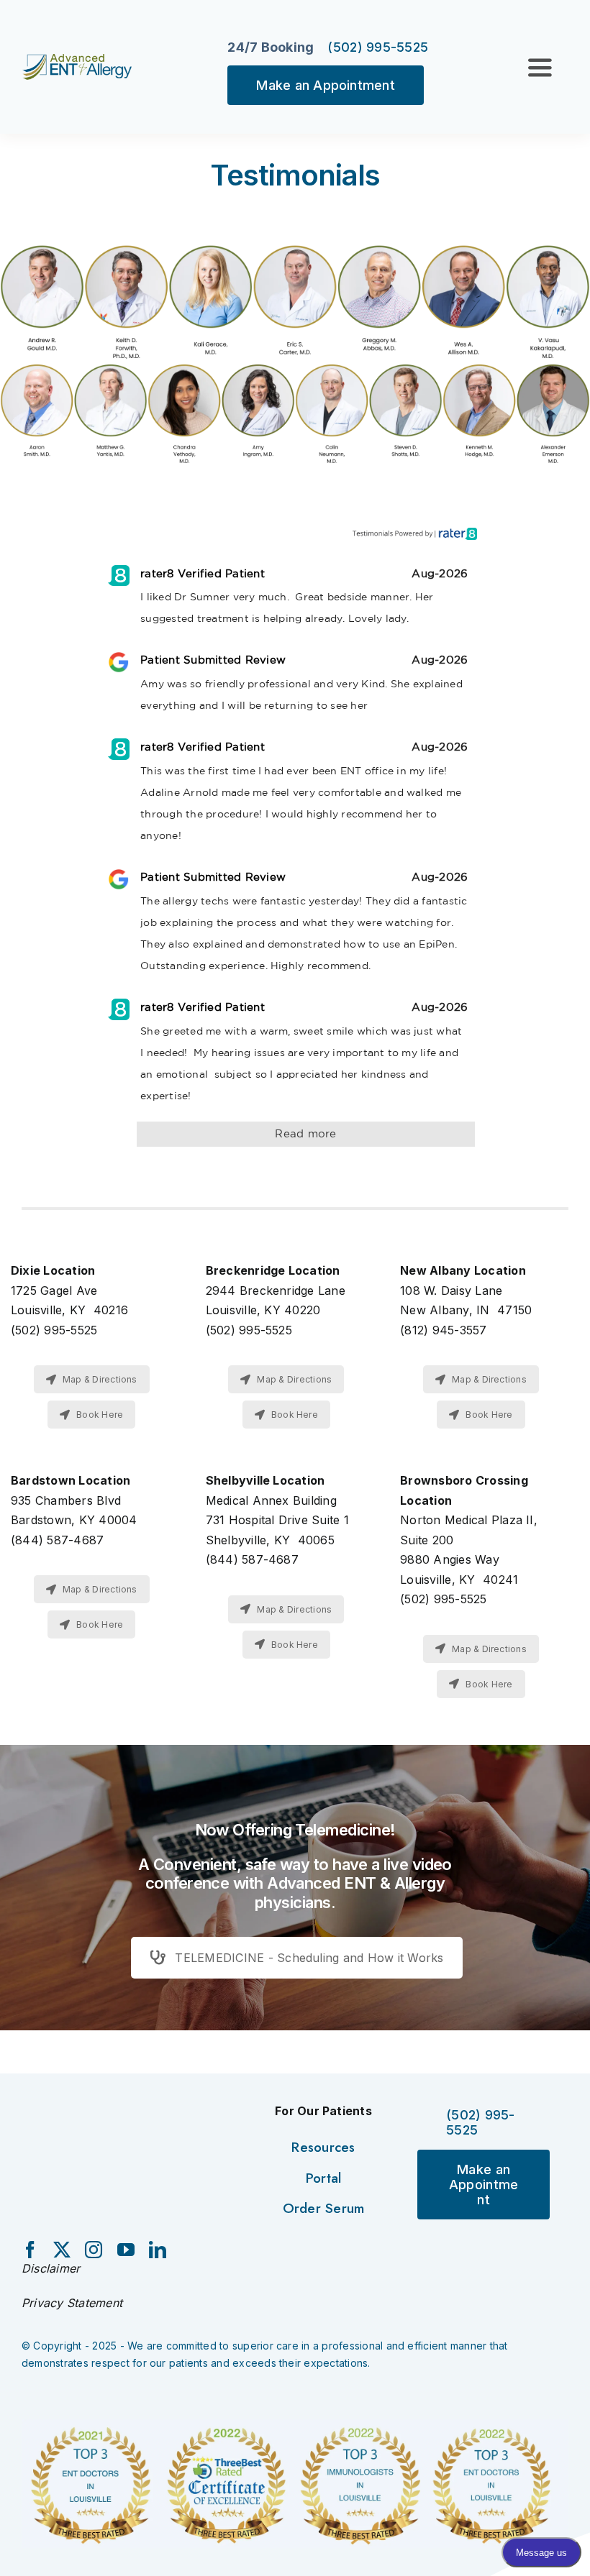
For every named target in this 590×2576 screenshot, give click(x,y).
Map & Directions (100, 1379)
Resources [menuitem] (323, 2147)
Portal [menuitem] (323, 2178)
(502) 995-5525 (378, 47)
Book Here (100, 1415)
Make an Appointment (326, 85)
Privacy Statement (72, 2303)
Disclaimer (51, 2268)
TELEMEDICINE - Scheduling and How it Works (309, 1958)
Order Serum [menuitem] (324, 2208)
